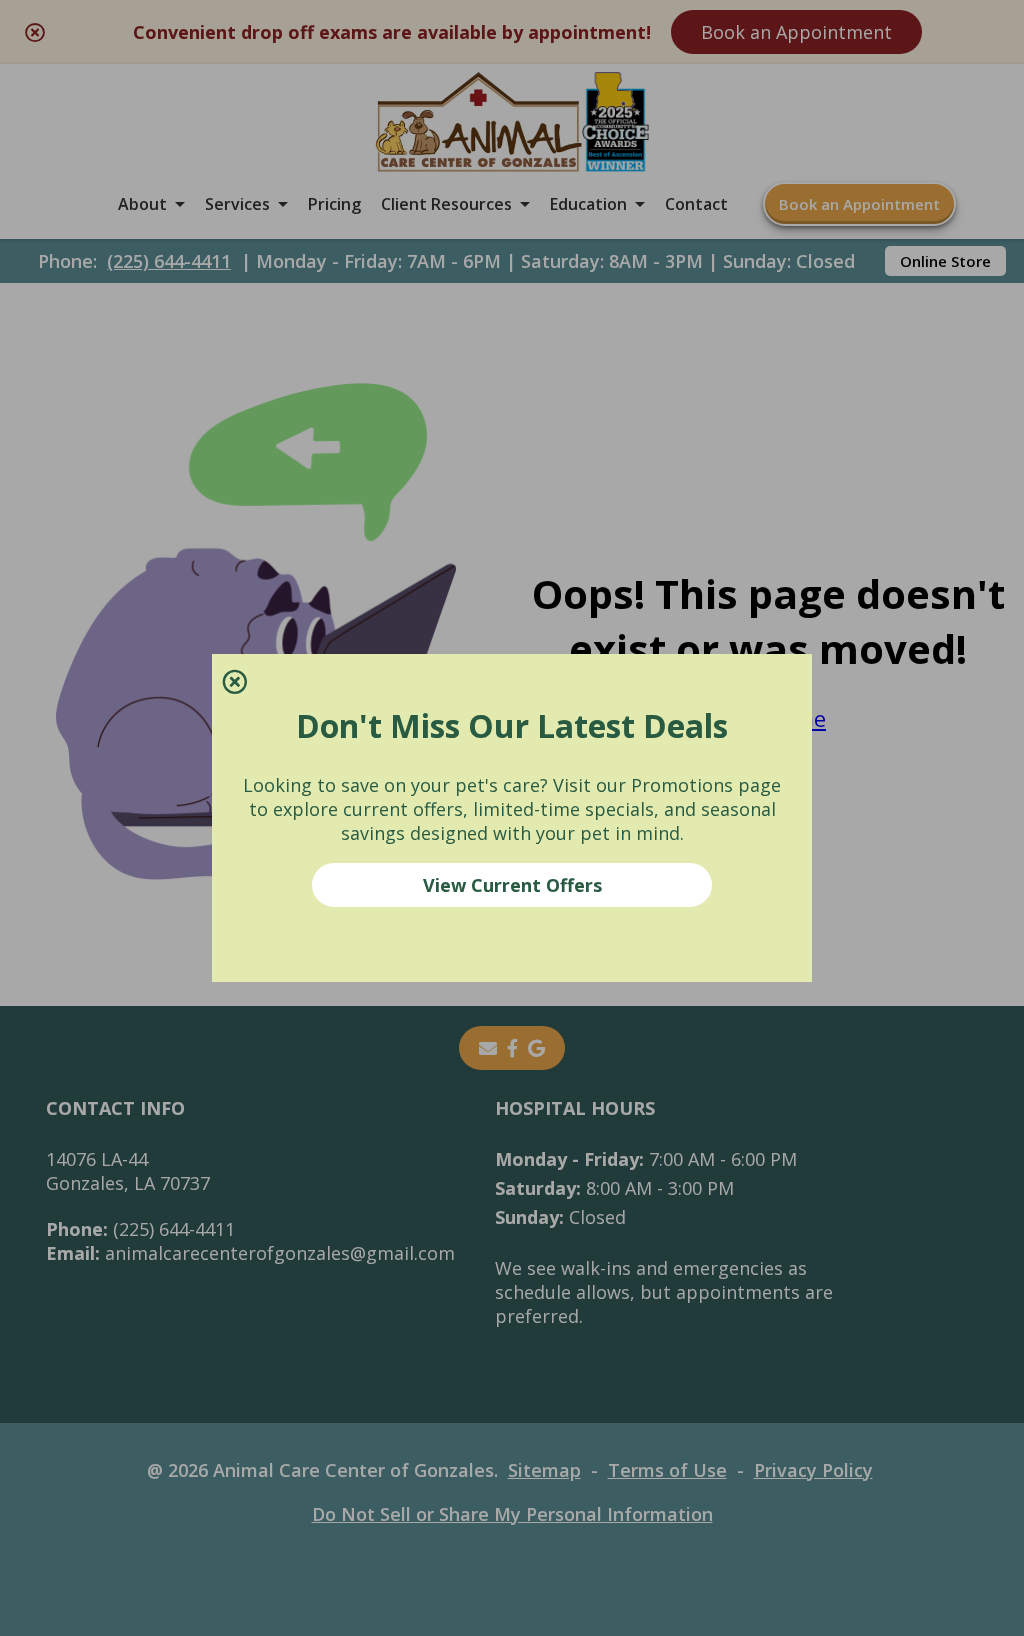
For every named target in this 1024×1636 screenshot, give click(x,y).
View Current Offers (512, 885)
